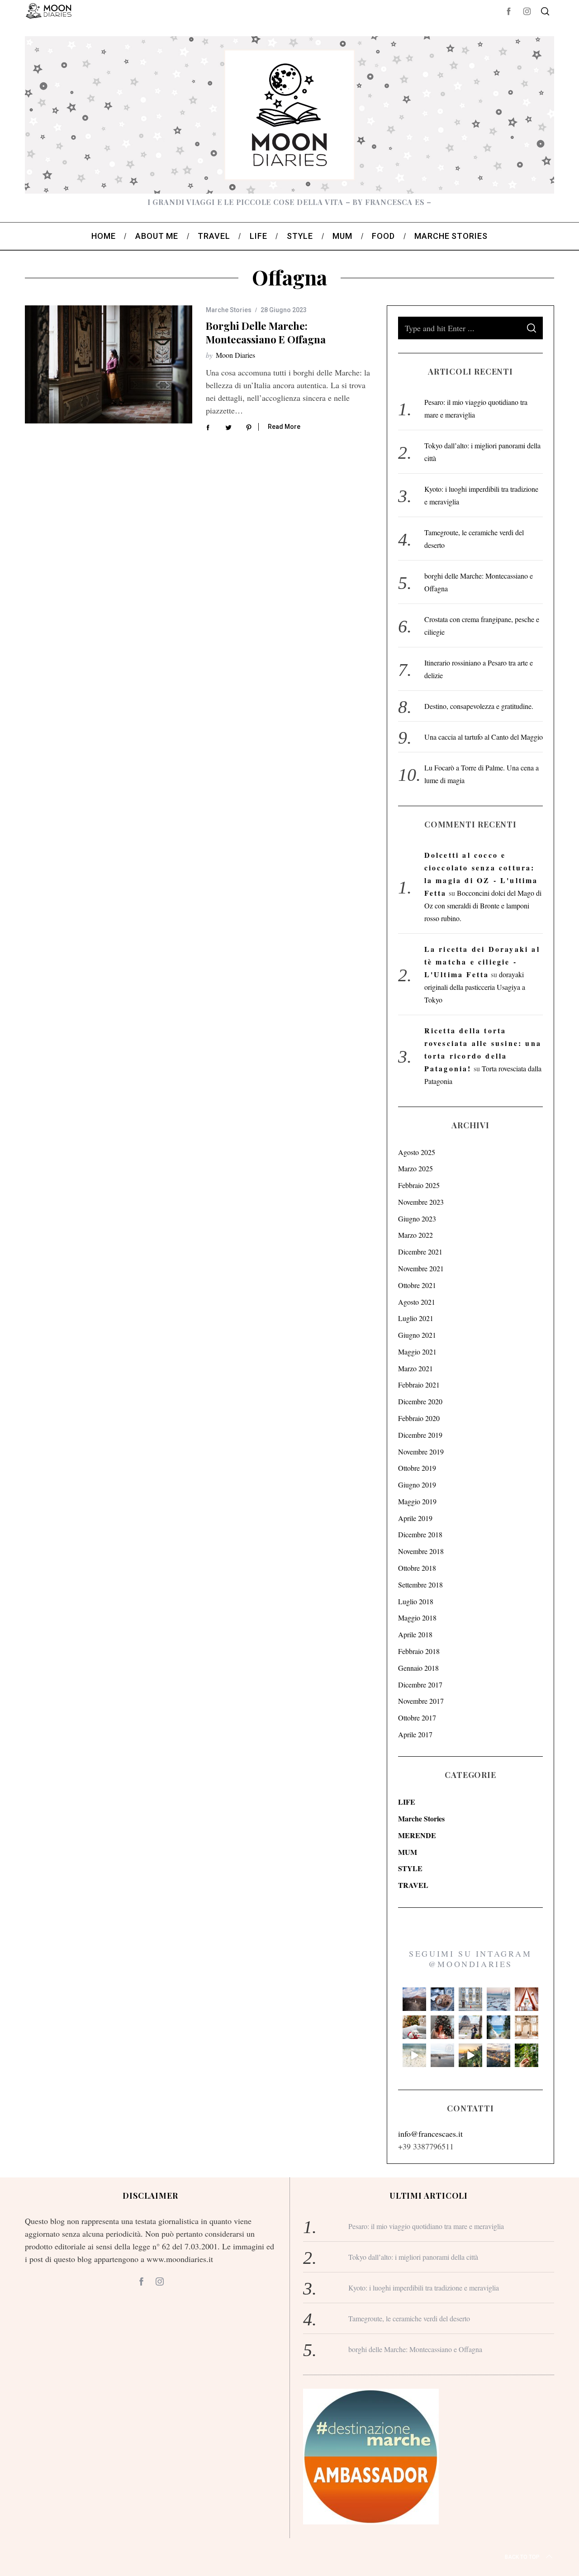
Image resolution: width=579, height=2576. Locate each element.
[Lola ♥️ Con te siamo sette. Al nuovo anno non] (414, 2027)
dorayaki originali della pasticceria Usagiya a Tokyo (475, 987)
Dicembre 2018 (420, 1534)
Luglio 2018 (416, 1601)
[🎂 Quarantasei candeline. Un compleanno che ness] (442, 2027)
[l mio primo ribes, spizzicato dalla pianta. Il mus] (527, 2055)
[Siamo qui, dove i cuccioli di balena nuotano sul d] (442, 2055)
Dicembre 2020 (420, 1401)
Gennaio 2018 (418, 1668)
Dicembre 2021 (420, 1252)
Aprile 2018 (415, 1634)
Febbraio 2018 (419, 1651)
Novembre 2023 (421, 1202)
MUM (408, 1852)
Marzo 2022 (415, 1235)
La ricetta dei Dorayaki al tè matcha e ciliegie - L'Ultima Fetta (482, 962)
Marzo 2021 (415, 1368)
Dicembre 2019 (420, 1435)
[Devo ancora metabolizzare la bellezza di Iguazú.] (414, 2055)
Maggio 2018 (417, 1618)
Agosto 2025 (417, 1152)
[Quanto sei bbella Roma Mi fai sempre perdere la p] (470, 2027)
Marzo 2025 (415, 1168)
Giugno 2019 (417, 1485)
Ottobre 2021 (417, 1285)
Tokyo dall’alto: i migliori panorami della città (413, 2257)
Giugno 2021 (417, 1335)
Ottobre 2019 (417, 1468)
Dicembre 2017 (420, 1685)
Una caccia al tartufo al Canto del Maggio (484, 737)
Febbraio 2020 (419, 1418)
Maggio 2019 (417, 1501)
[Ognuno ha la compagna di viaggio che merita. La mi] (414, 1999)
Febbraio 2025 (419, 1185)
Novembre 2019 (421, 1452)
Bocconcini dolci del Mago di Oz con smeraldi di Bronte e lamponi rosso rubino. (483, 905)
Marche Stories (229, 310)
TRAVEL (413, 1885)
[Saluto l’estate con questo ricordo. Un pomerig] (498, 2027)
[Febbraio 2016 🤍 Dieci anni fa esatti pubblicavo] (498, 1999)
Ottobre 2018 (417, 1568)
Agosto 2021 (417, 1302)
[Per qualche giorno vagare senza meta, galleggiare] (527, 1999)
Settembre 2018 (420, 1585)
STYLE (410, 1868)
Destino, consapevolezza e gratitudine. (479, 706)
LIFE (407, 1802)
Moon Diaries (235, 355)
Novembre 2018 (421, 1551)
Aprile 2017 (415, 1734)
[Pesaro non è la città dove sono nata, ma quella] (527, 2027)
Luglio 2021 (416, 1318)
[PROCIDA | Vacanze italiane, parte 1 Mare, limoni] (498, 2055)
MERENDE (417, 1835)
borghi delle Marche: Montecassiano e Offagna (266, 332)
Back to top (522, 2557)
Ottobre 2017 (417, 1718)
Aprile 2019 (415, 1518)
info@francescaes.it (430, 2134)
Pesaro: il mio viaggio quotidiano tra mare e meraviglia (426, 2226)
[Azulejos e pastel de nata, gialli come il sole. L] (470, 1999)
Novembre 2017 (421, 1701)
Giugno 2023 (417, 1219)
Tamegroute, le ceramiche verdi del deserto (409, 2318)
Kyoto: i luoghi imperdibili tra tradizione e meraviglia (424, 2288)
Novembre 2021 (421, 1268)
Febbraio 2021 (419, 1385)
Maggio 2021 (417, 1352)
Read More (284, 427)
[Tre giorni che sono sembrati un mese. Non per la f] (442, 1999)
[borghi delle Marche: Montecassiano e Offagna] (109, 364)
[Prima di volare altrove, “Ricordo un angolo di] (470, 2055)
